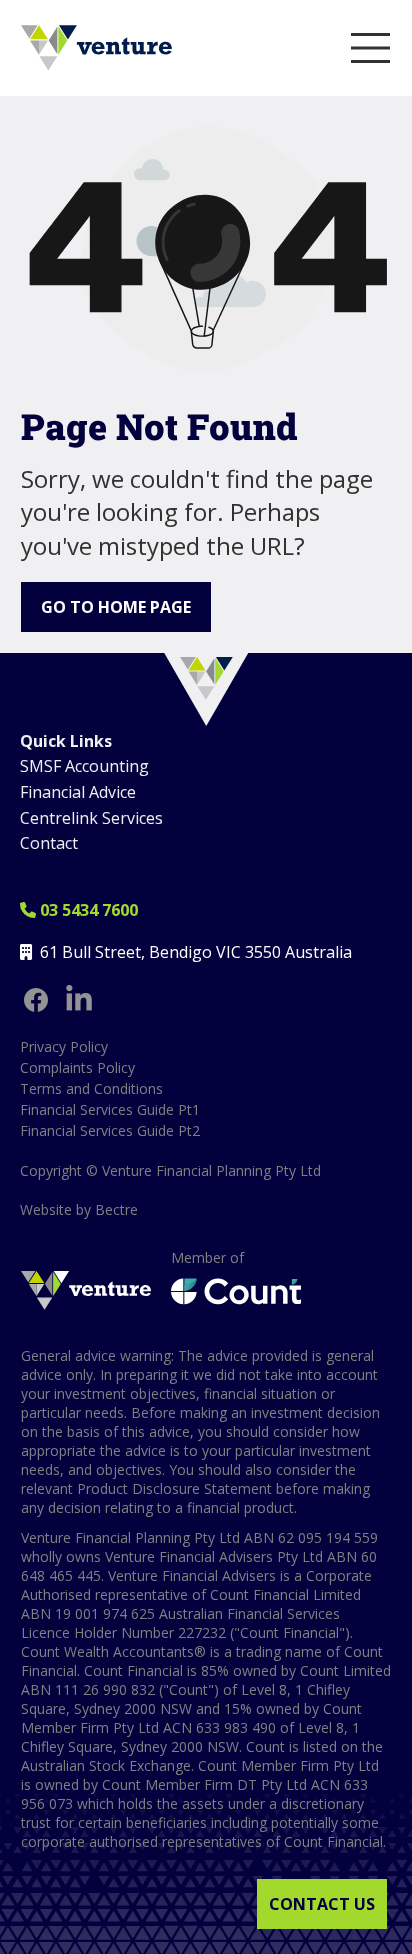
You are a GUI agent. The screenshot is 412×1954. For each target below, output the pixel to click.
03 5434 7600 (79, 910)
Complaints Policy (77, 1067)
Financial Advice (78, 792)
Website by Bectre (79, 1209)
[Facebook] (36, 1000)
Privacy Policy (64, 1046)
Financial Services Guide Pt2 (110, 1130)
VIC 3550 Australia (284, 952)
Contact (49, 843)
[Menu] (371, 48)
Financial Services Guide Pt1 (110, 1109)
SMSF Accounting (84, 766)
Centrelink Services (91, 818)
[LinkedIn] (79, 1000)
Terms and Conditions (91, 1088)
